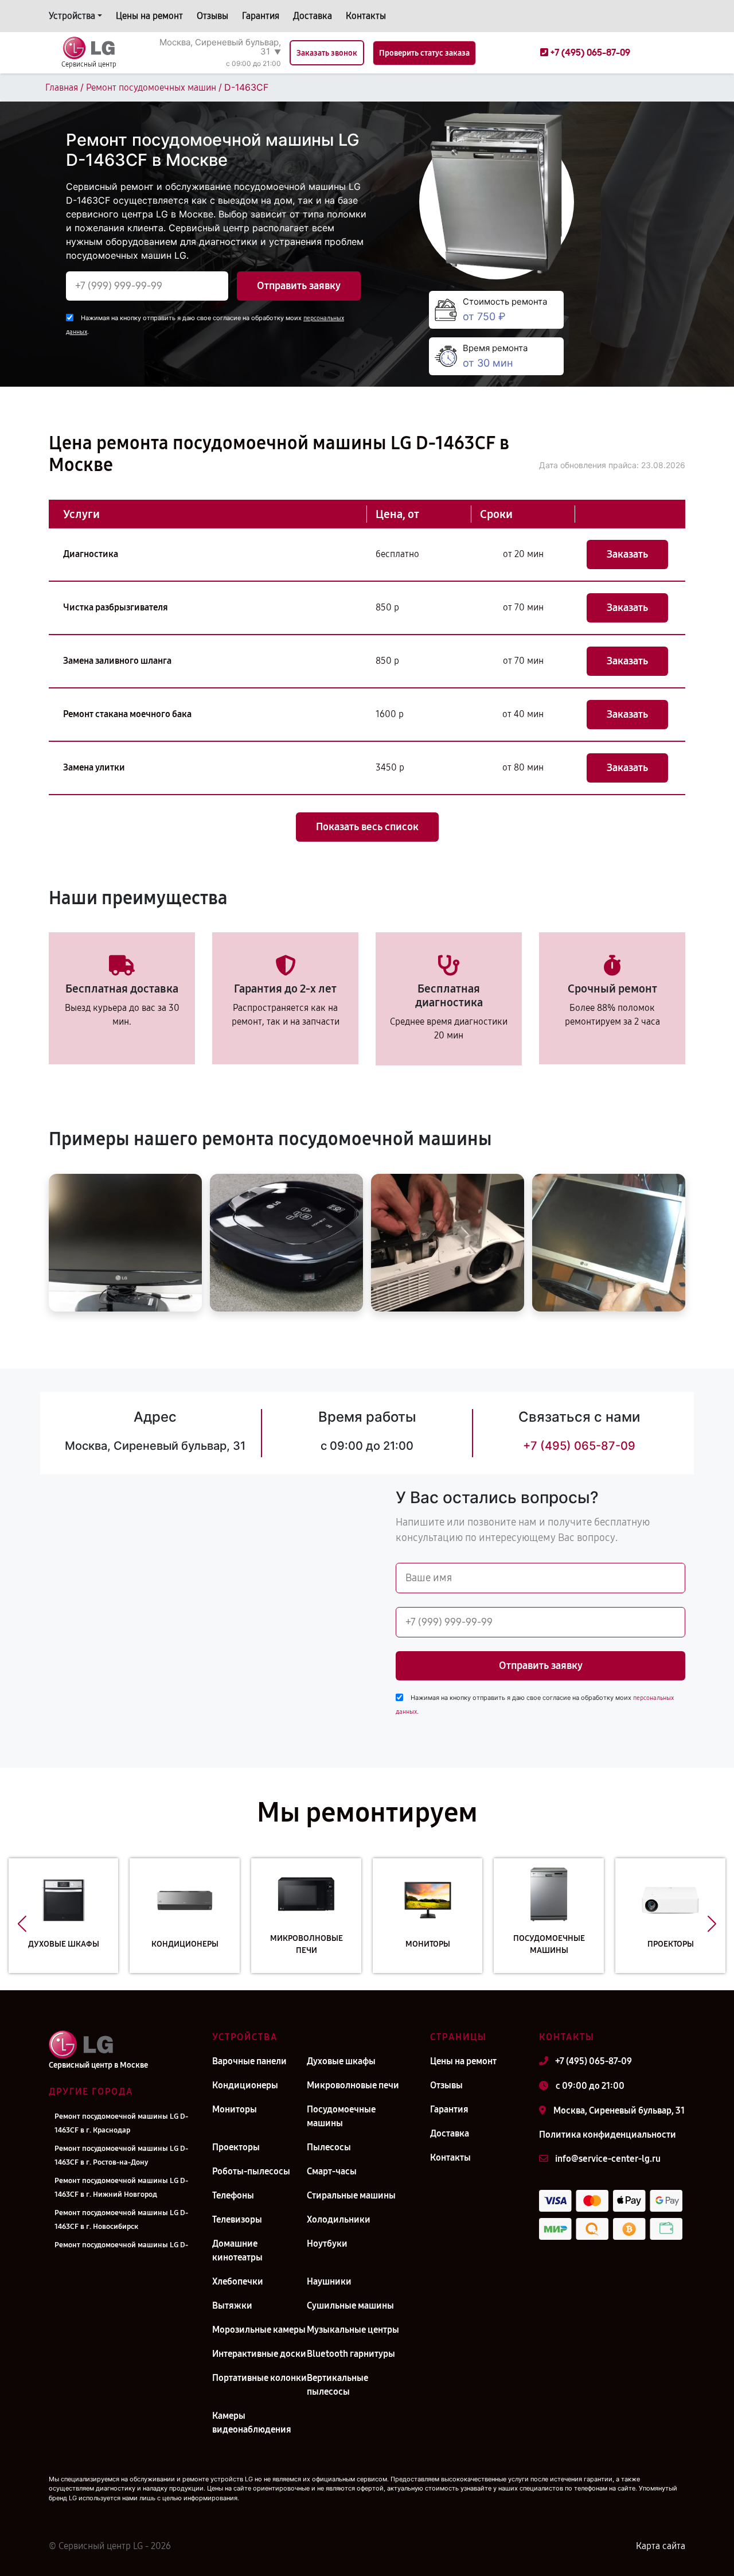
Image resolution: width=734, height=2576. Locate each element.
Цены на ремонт (149, 16)
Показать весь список (367, 827)
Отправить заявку (299, 286)
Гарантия (261, 16)
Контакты (366, 16)
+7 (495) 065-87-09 (579, 1446)
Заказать (627, 554)
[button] (22, 1924)
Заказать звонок (327, 53)
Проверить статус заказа (424, 53)
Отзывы (212, 16)
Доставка (313, 16)
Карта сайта (661, 2546)
